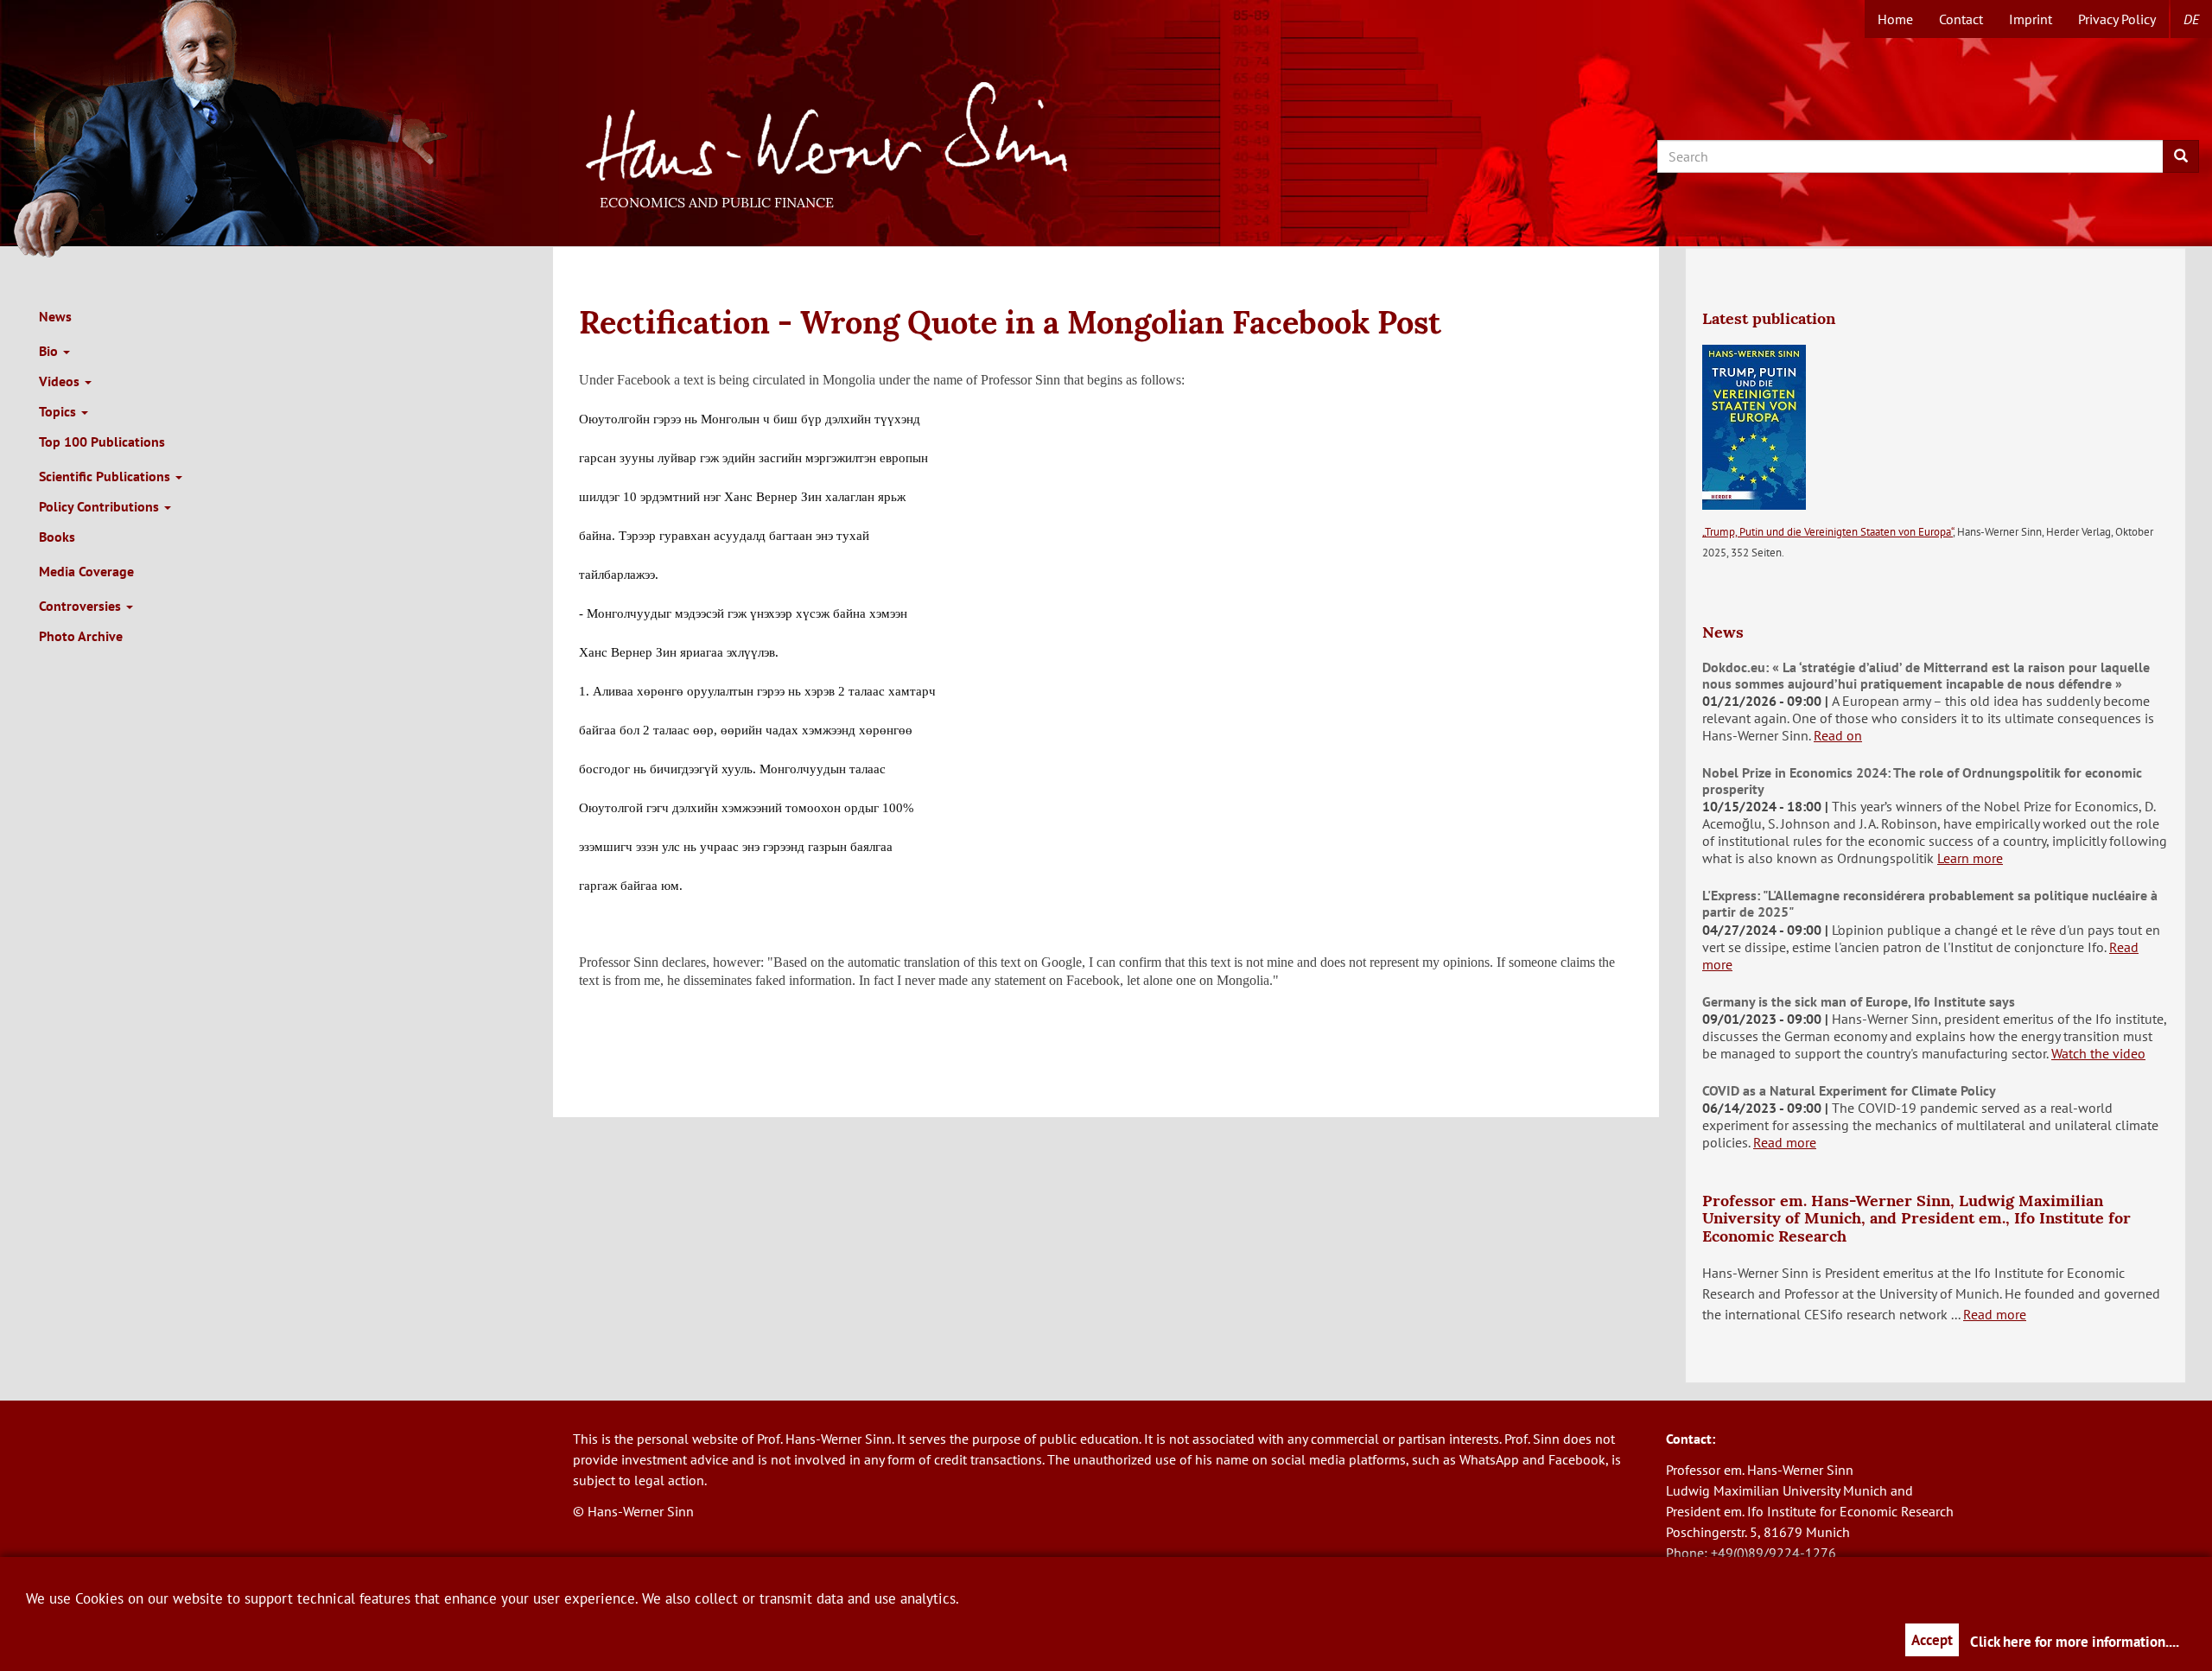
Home (1895, 19)
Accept (1932, 1640)
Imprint (2031, 19)
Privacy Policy (2117, 19)
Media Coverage (86, 571)
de (2191, 19)
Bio (50, 351)
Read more (1785, 1142)
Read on (1838, 735)
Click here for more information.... (2075, 1642)
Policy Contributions (101, 506)
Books (57, 537)
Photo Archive (81, 636)
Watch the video (2098, 1053)
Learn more (1970, 858)
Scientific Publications (106, 476)
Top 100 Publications (102, 442)
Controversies (82, 606)
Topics (59, 411)
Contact (1961, 19)
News (55, 316)
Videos (61, 381)
